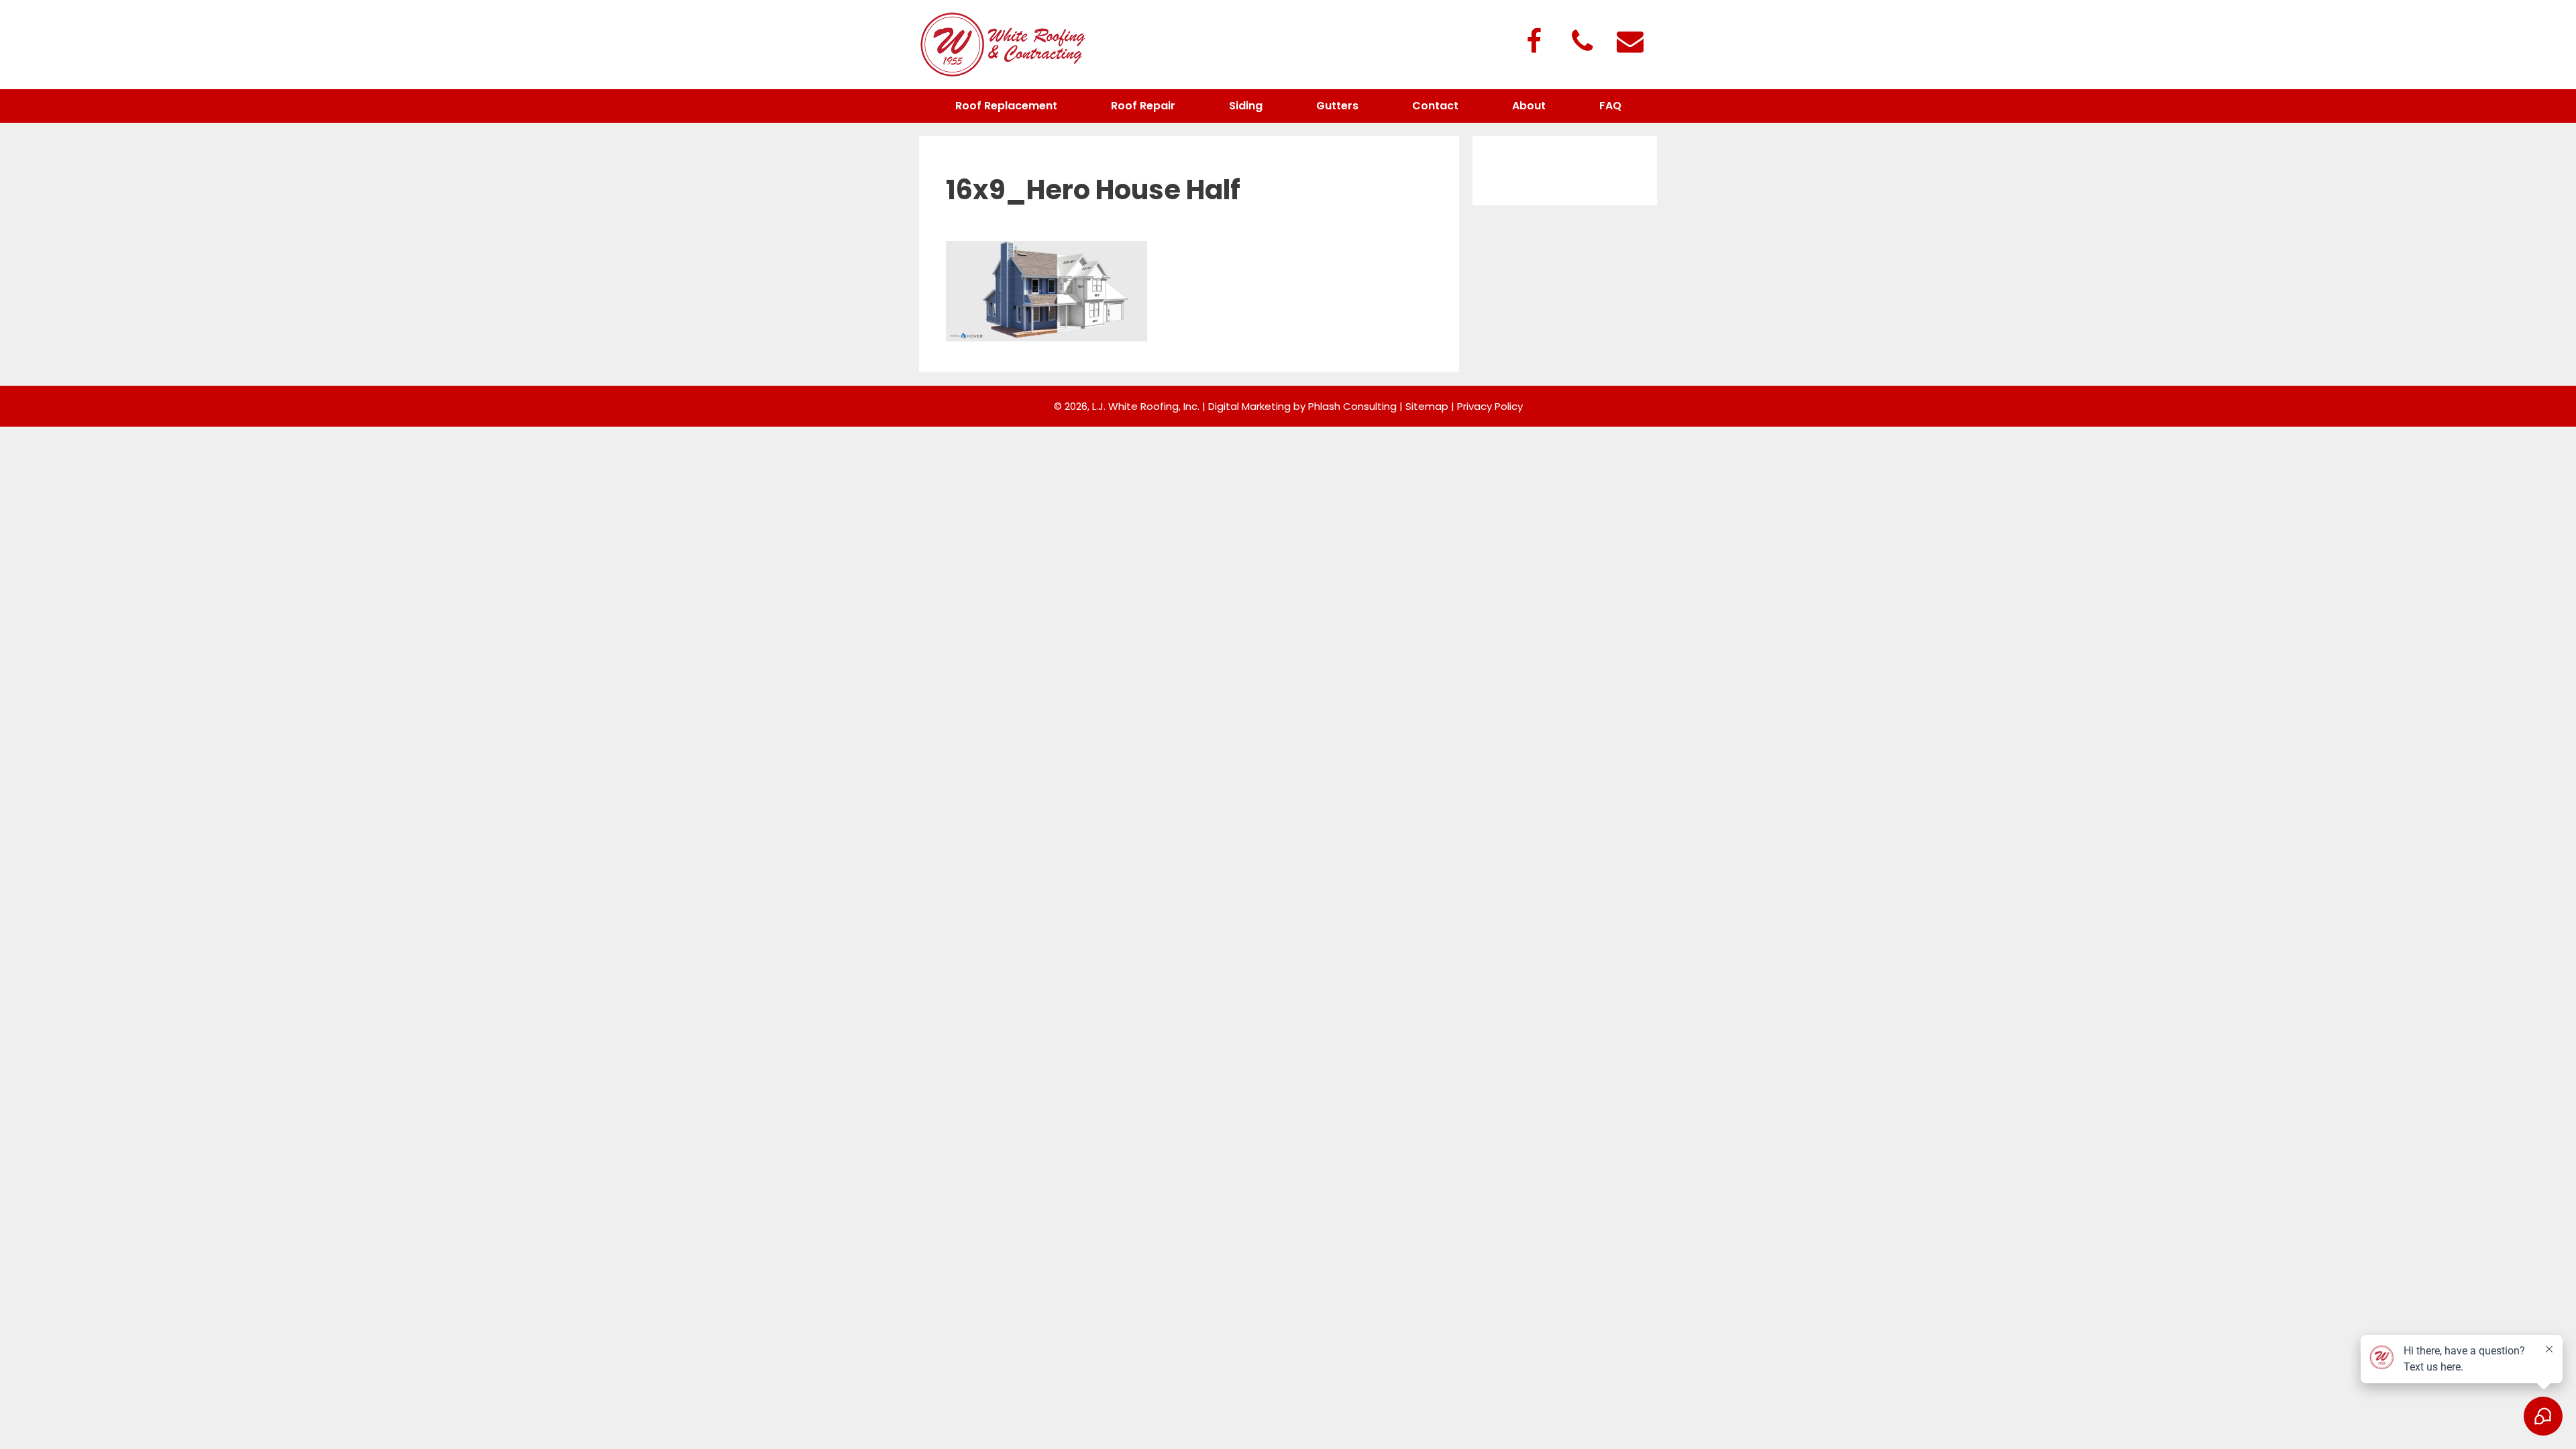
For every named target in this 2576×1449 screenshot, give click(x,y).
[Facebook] (1534, 43)
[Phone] (1582, 43)
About (1529, 106)
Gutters (1337, 106)
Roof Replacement (1006, 106)
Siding (1246, 106)
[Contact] (1630, 43)
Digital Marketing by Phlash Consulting (1302, 406)
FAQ (1610, 106)
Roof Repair (1143, 106)
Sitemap (1427, 406)
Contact (1435, 106)
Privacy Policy (1490, 406)
